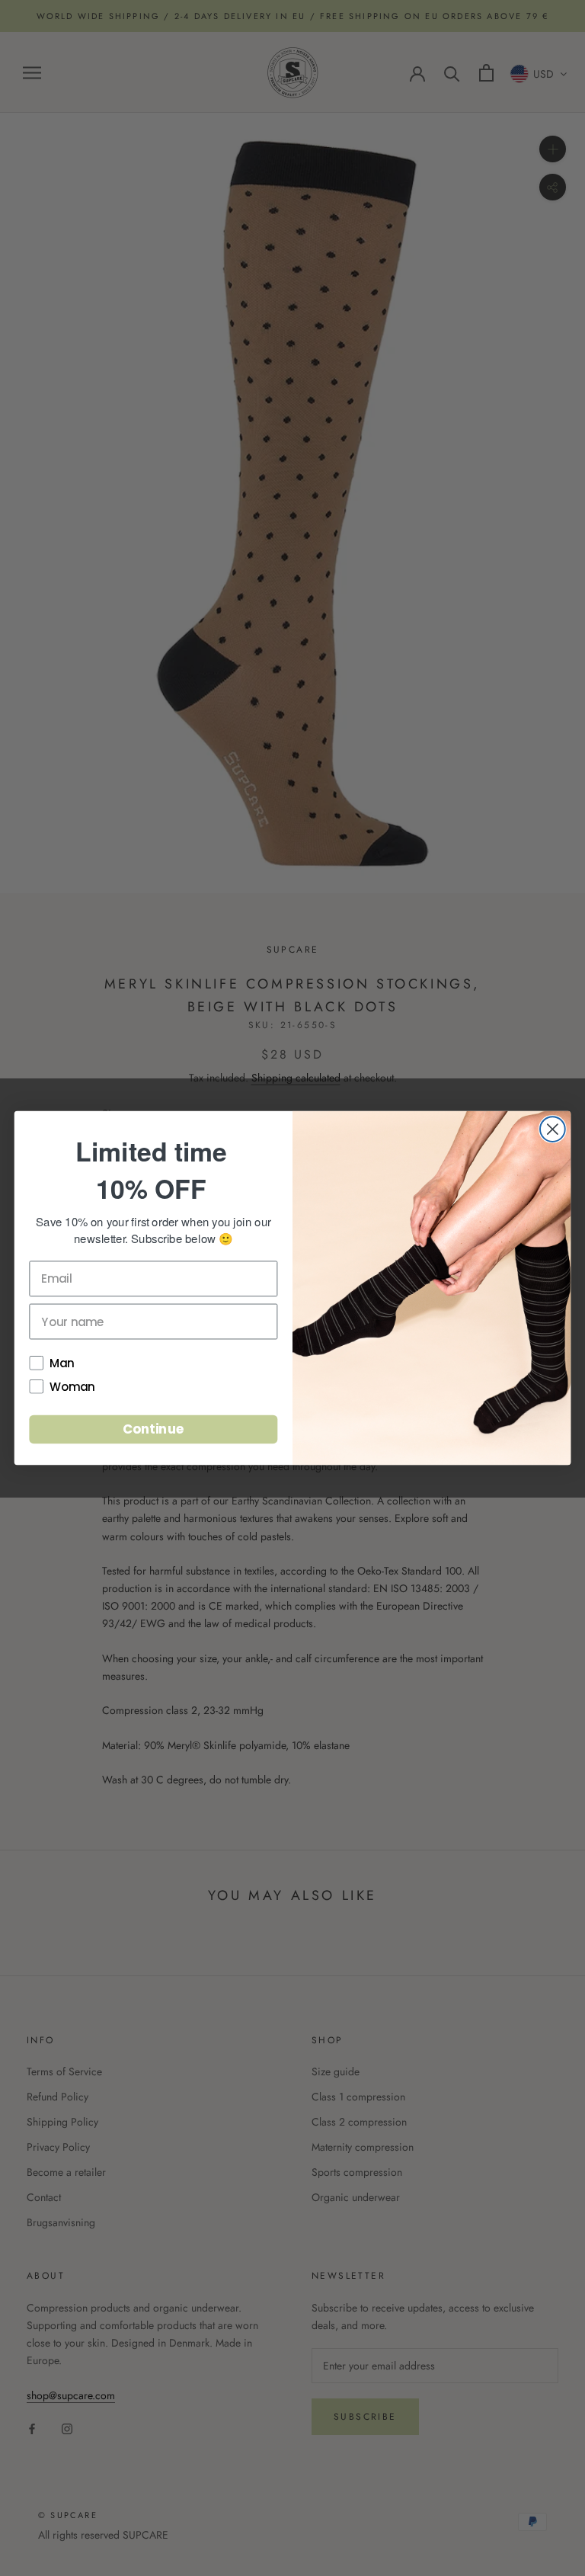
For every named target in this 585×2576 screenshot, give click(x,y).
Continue (153, 1429)
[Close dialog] (553, 1129)
